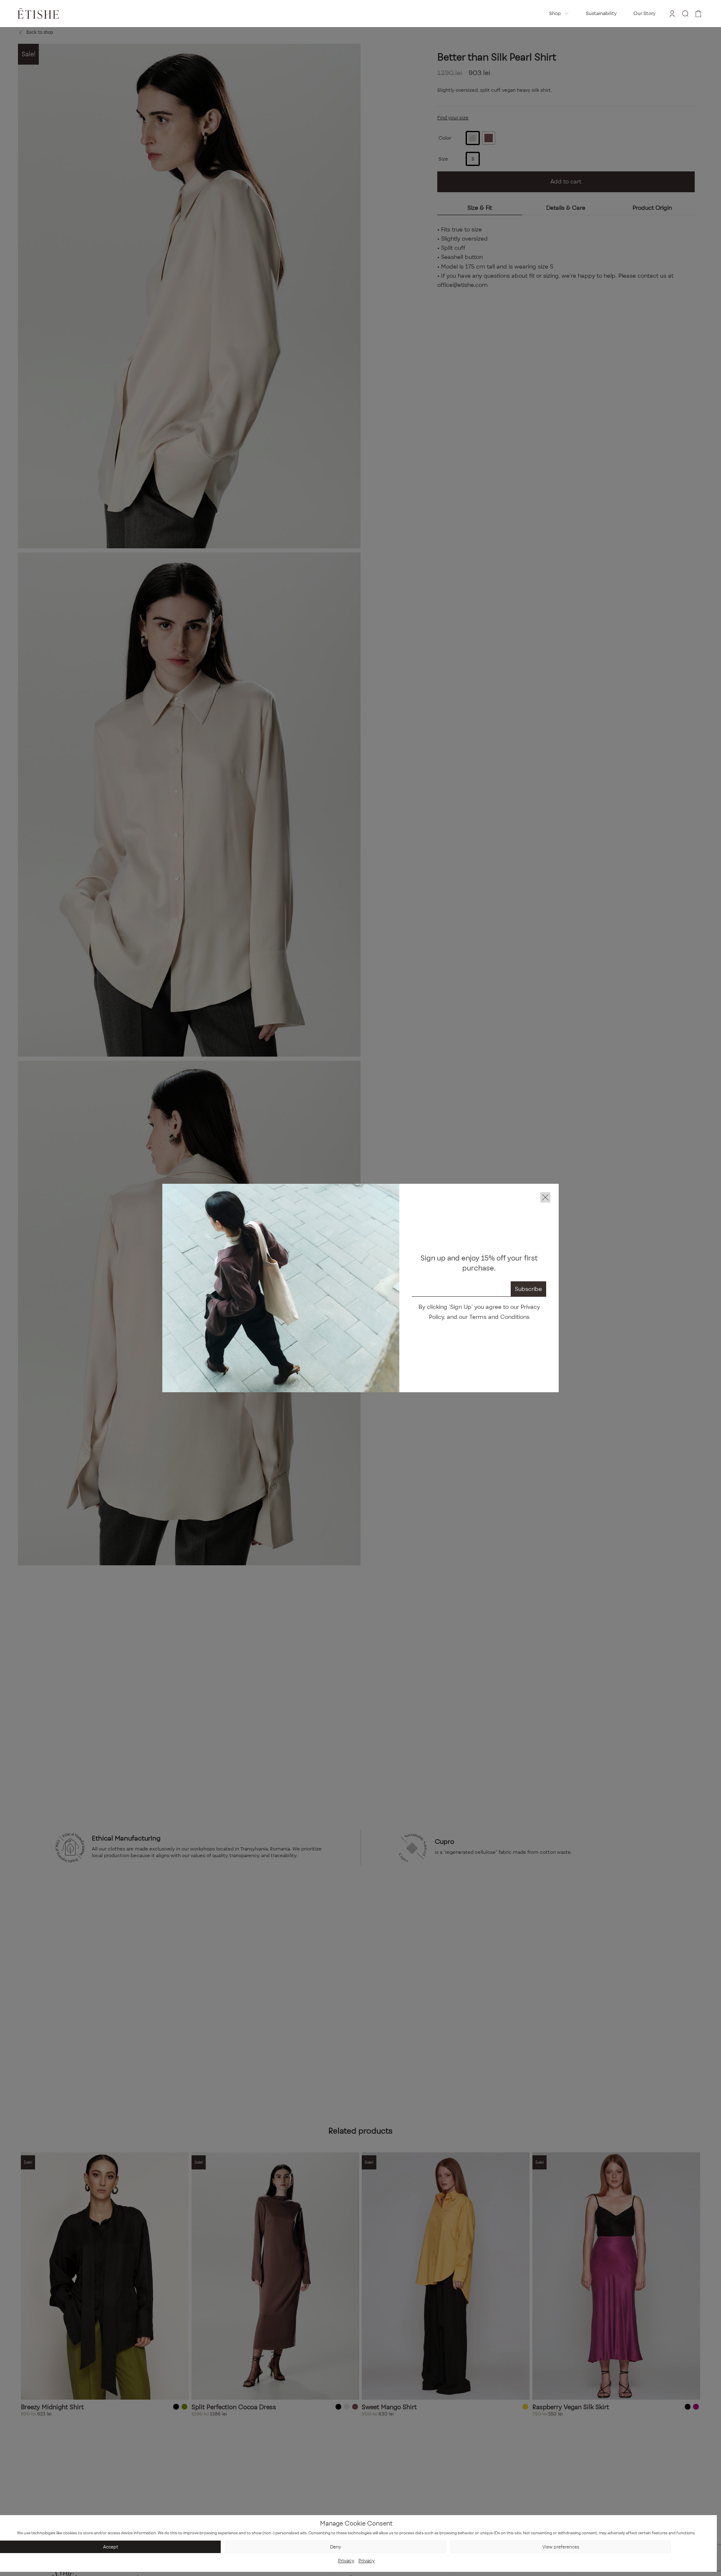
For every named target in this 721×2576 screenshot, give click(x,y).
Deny (336, 2547)
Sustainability (601, 13)
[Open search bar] (686, 14)
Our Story (644, 13)
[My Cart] (698, 14)
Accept (111, 2547)
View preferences (561, 2547)
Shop (555, 13)
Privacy (346, 2561)
